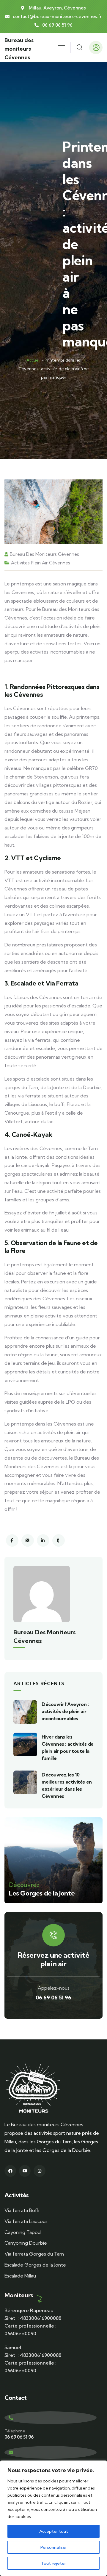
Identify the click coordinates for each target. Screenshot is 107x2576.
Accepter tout (54, 2531)
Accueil (33, 360)
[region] (53, 2518)
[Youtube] (25, 2171)
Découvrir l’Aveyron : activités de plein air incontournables (65, 1711)
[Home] (32, 2088)
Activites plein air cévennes (41, 563)
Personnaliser (54, 2547)
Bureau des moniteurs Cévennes (19, 49)
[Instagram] (39, 2171)
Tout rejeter (53, 2563)
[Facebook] (10, 2171)
